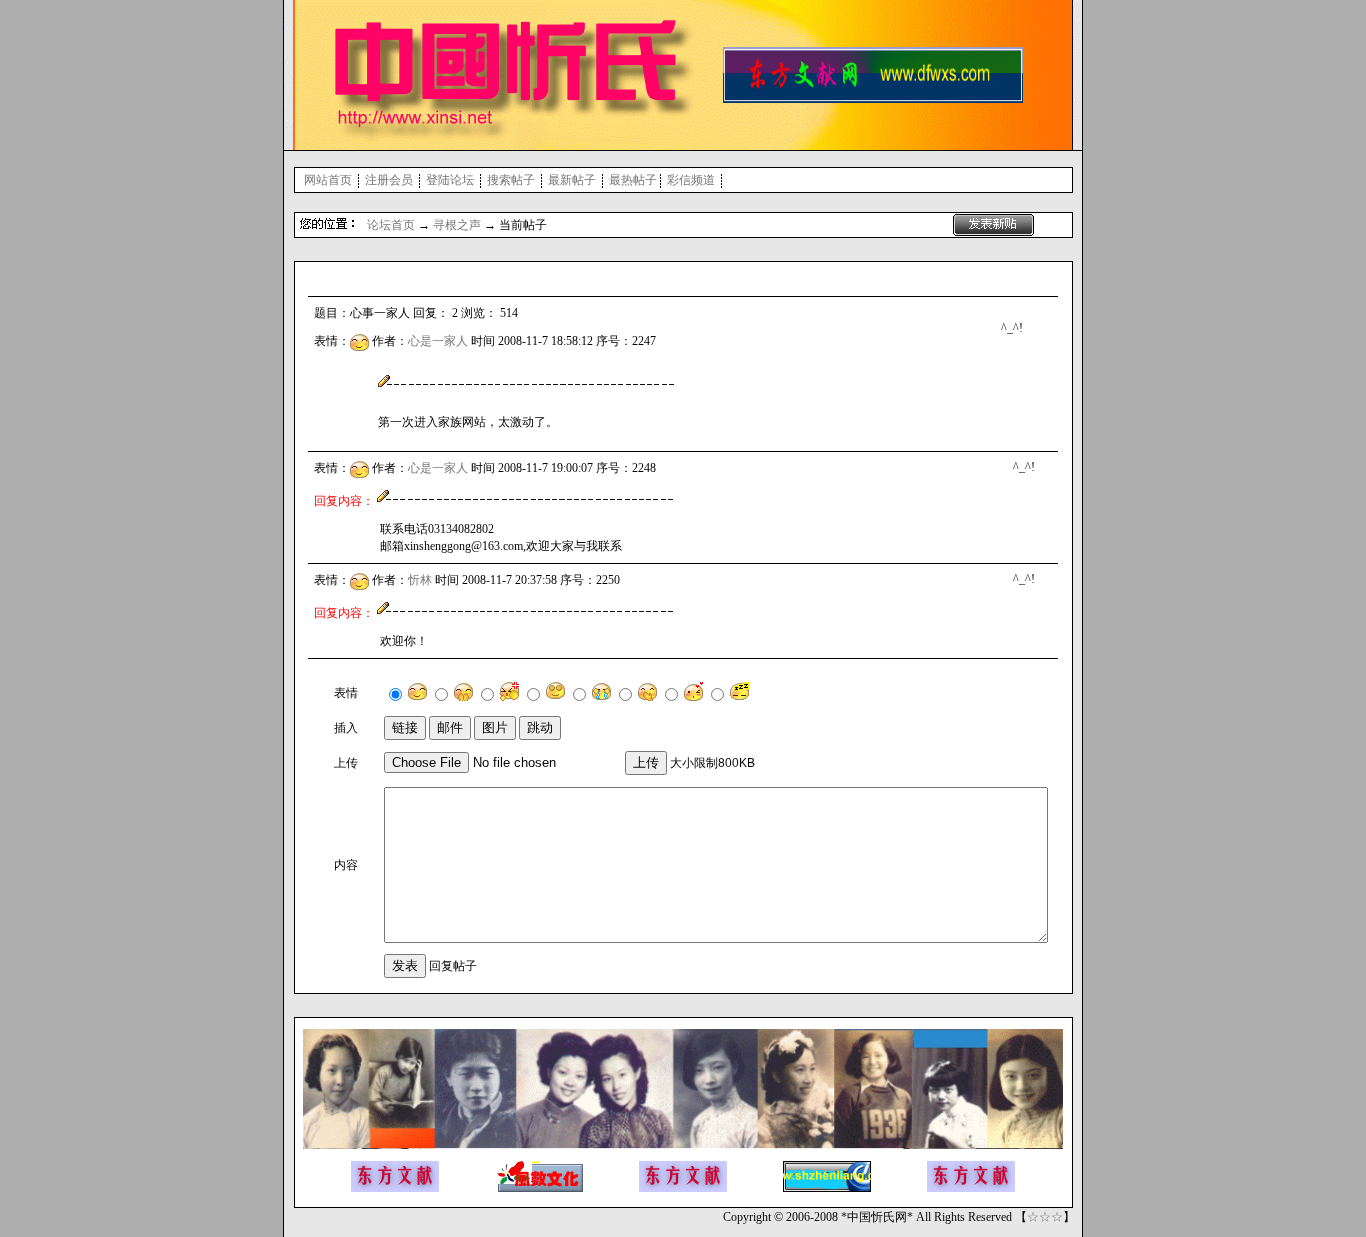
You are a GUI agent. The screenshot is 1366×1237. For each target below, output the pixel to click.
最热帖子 (633, 180)
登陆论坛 (450, 180)
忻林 (420, 580)
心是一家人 (438, 341)
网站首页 (328, 180)
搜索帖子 (511, 180)
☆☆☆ (1045, 1217)
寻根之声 (457, 225)
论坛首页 (391, 225)
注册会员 (389, 180)
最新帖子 (572, 180)
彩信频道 (691, 180)
